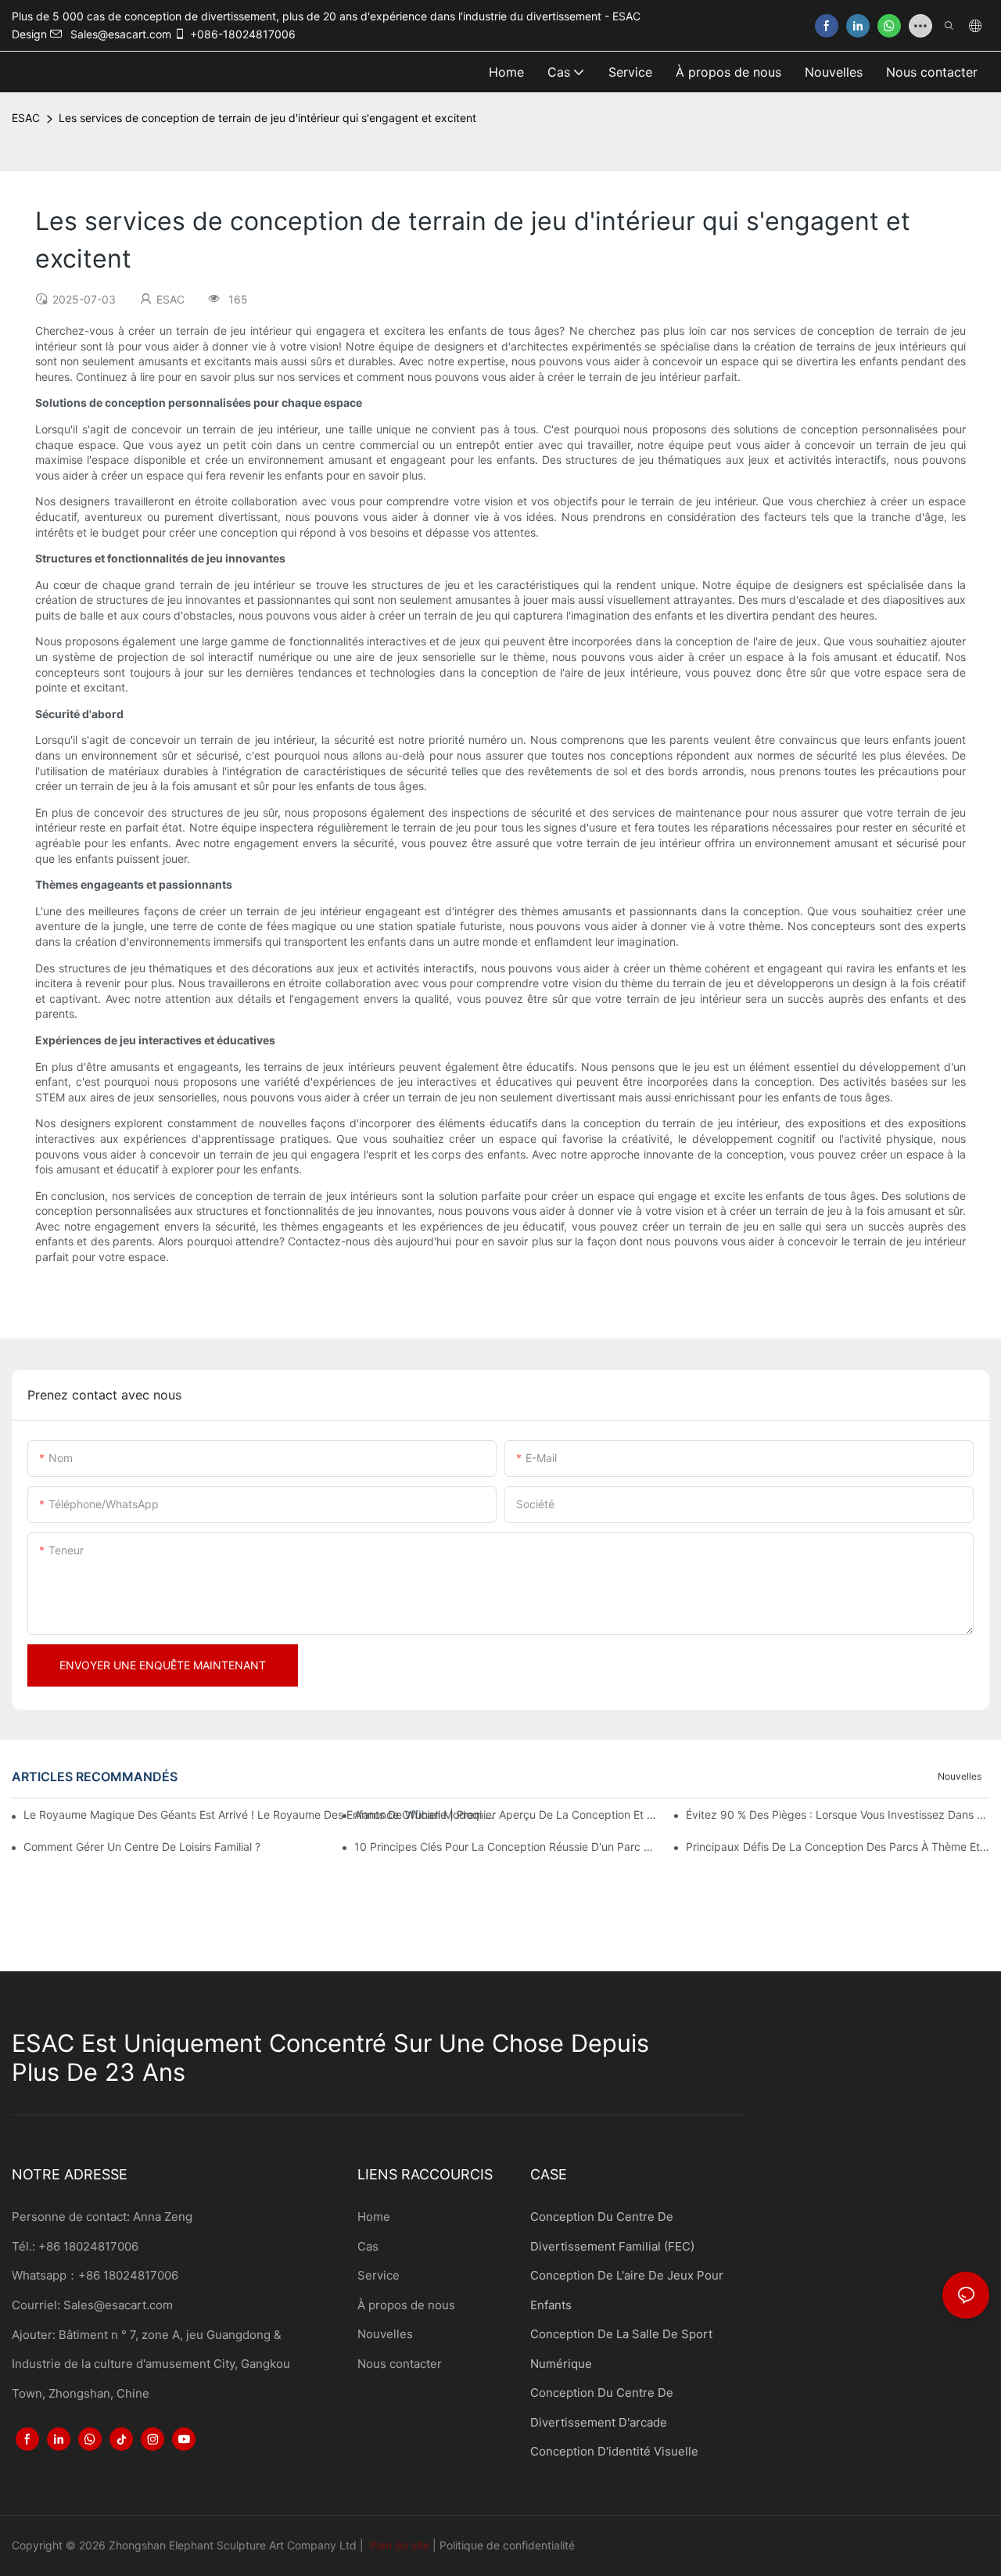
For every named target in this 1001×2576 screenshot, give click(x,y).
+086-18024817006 (243, 34)
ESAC (26, 118)
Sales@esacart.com (118, 2305)
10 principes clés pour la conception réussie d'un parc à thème (506, 1847)
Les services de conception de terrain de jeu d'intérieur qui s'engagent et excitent (267, 118)
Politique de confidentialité (507, 2545)
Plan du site (400, 2545)
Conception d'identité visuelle (614, 2451)
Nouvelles (960, 1776)
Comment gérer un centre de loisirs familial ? (142, 1847)
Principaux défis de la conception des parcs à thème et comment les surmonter (838, 1847)
